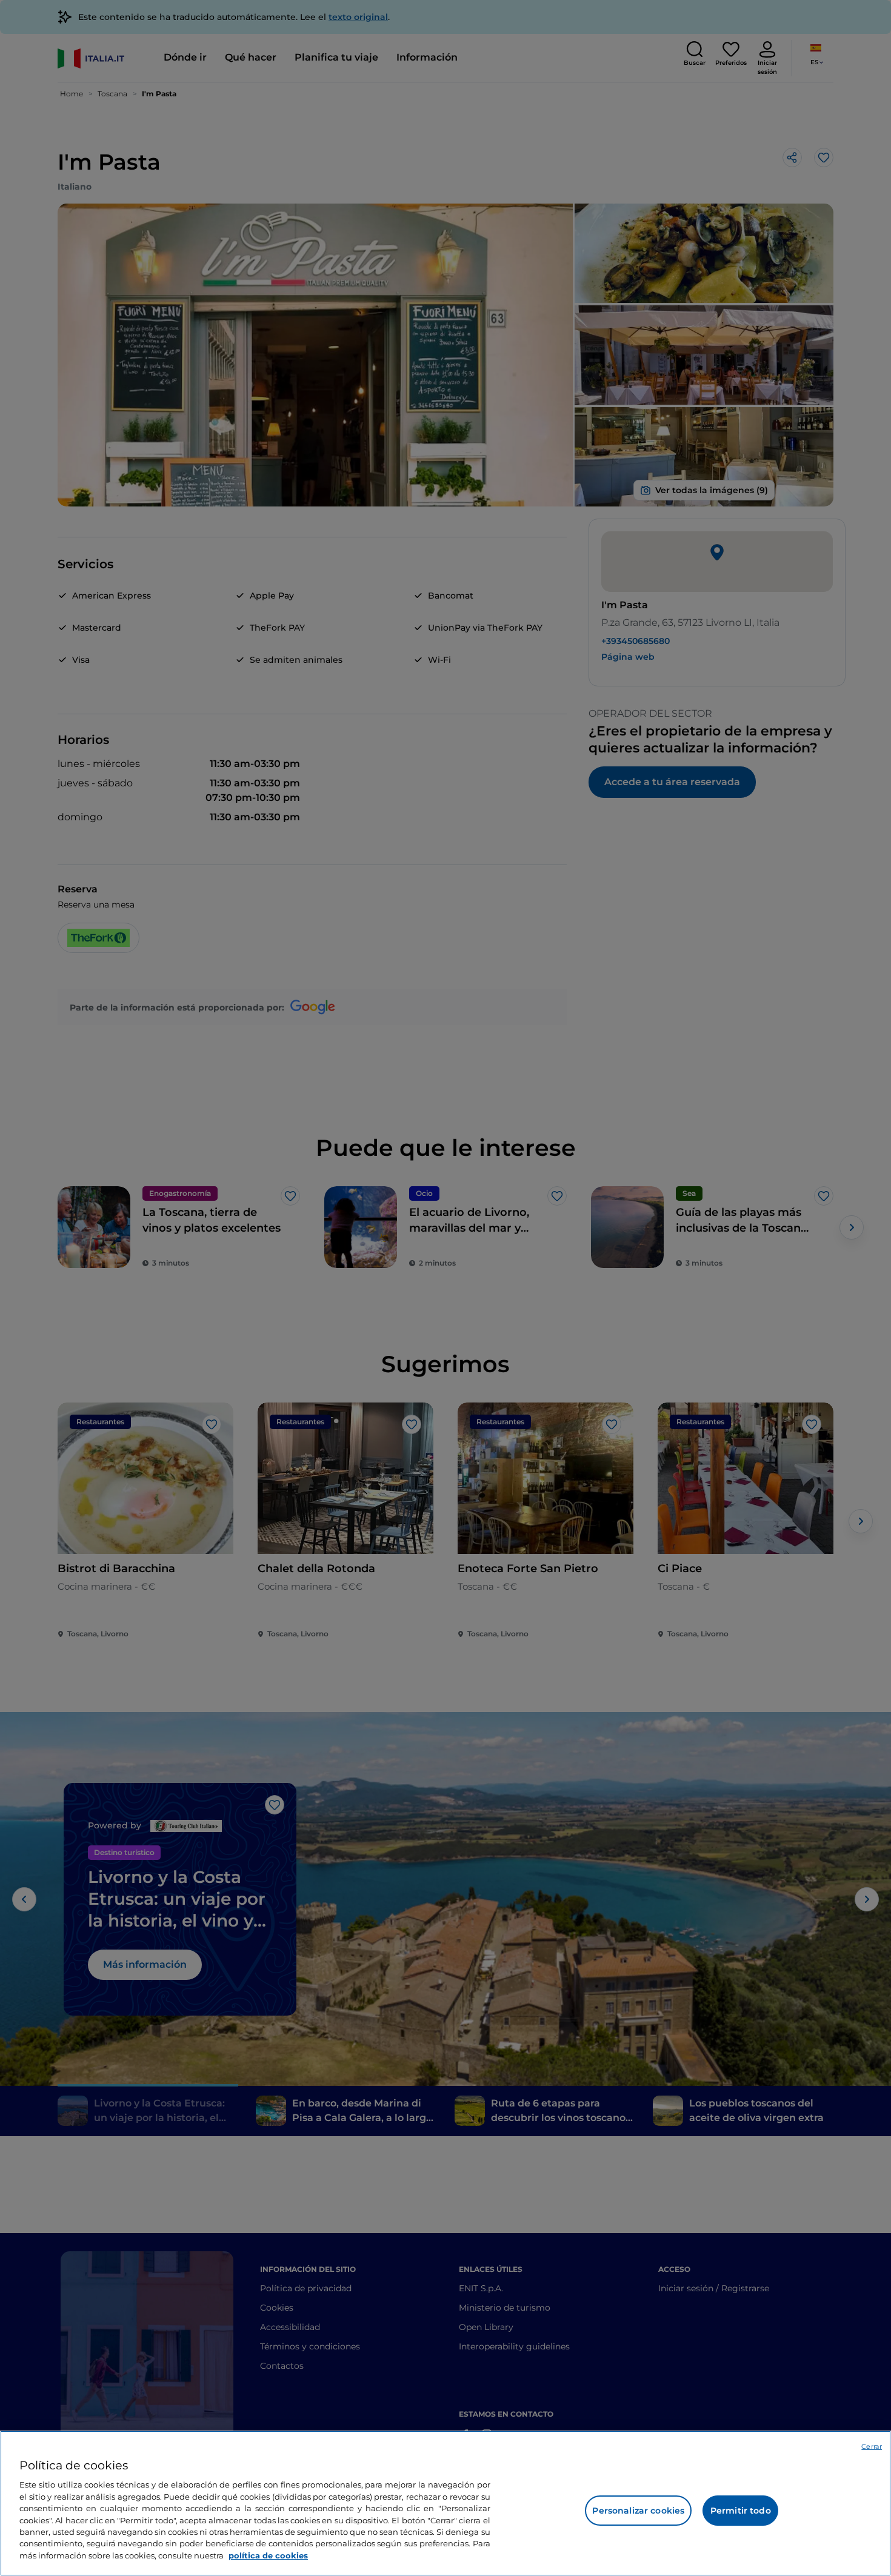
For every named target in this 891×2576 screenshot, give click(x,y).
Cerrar (872, 2446)
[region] (446, 2503)
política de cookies (268, 2555)
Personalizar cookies (638, 2511)
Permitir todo (741, 2511)
